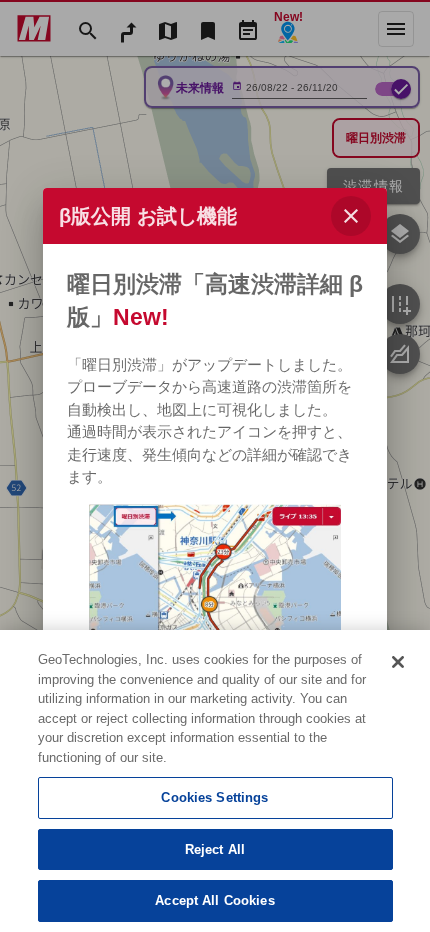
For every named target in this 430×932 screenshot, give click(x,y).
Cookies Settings (214, 797)
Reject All (215, 849)
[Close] (398, 662)
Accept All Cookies (214, 900)
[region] (215, 781)
